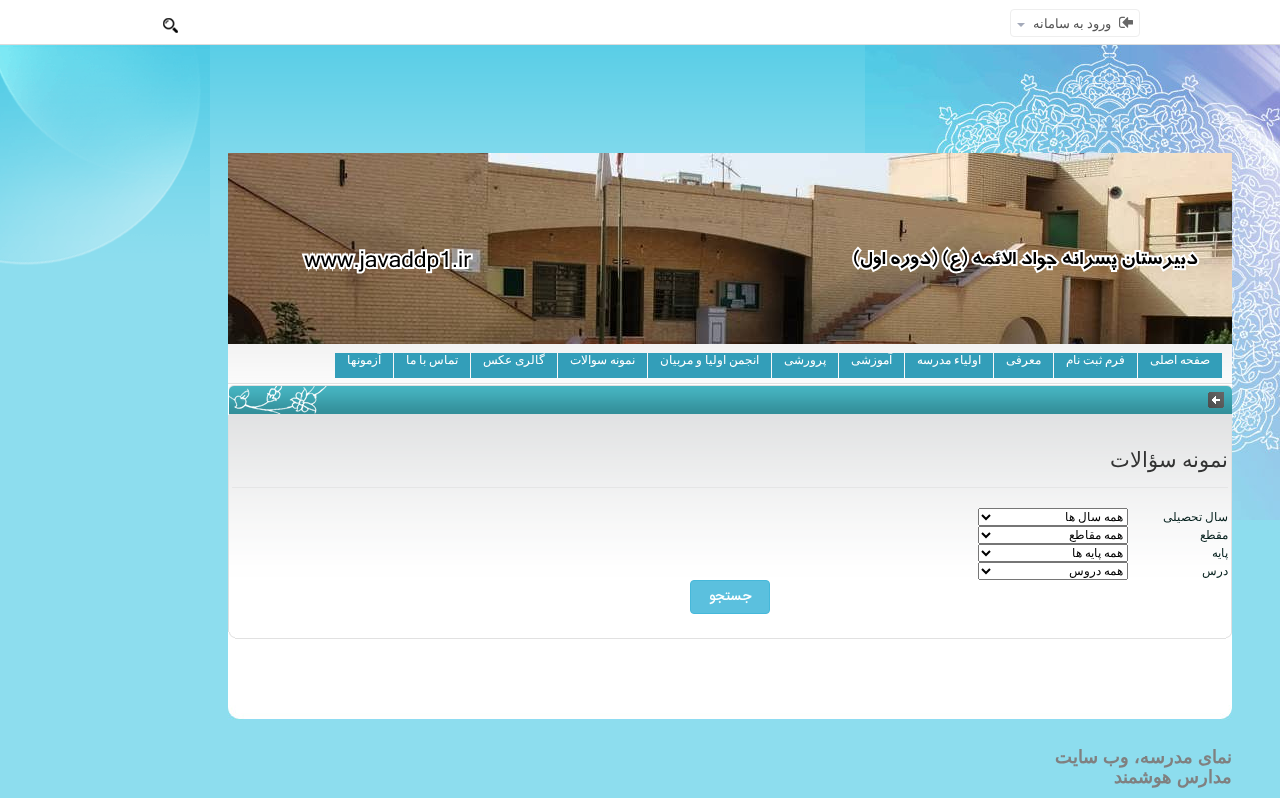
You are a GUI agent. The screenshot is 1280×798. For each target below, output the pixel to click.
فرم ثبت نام (1095, 360)
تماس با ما (432, 360)
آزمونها (364, 360)
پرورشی (805, 360)
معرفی (1023, 360)
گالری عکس (514, 360)
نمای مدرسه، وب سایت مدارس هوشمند (1143, 767)
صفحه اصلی (1180, 360)
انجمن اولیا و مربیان (709, 360)
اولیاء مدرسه (949, 360)
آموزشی (871, 360)
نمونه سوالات (602, 360)
